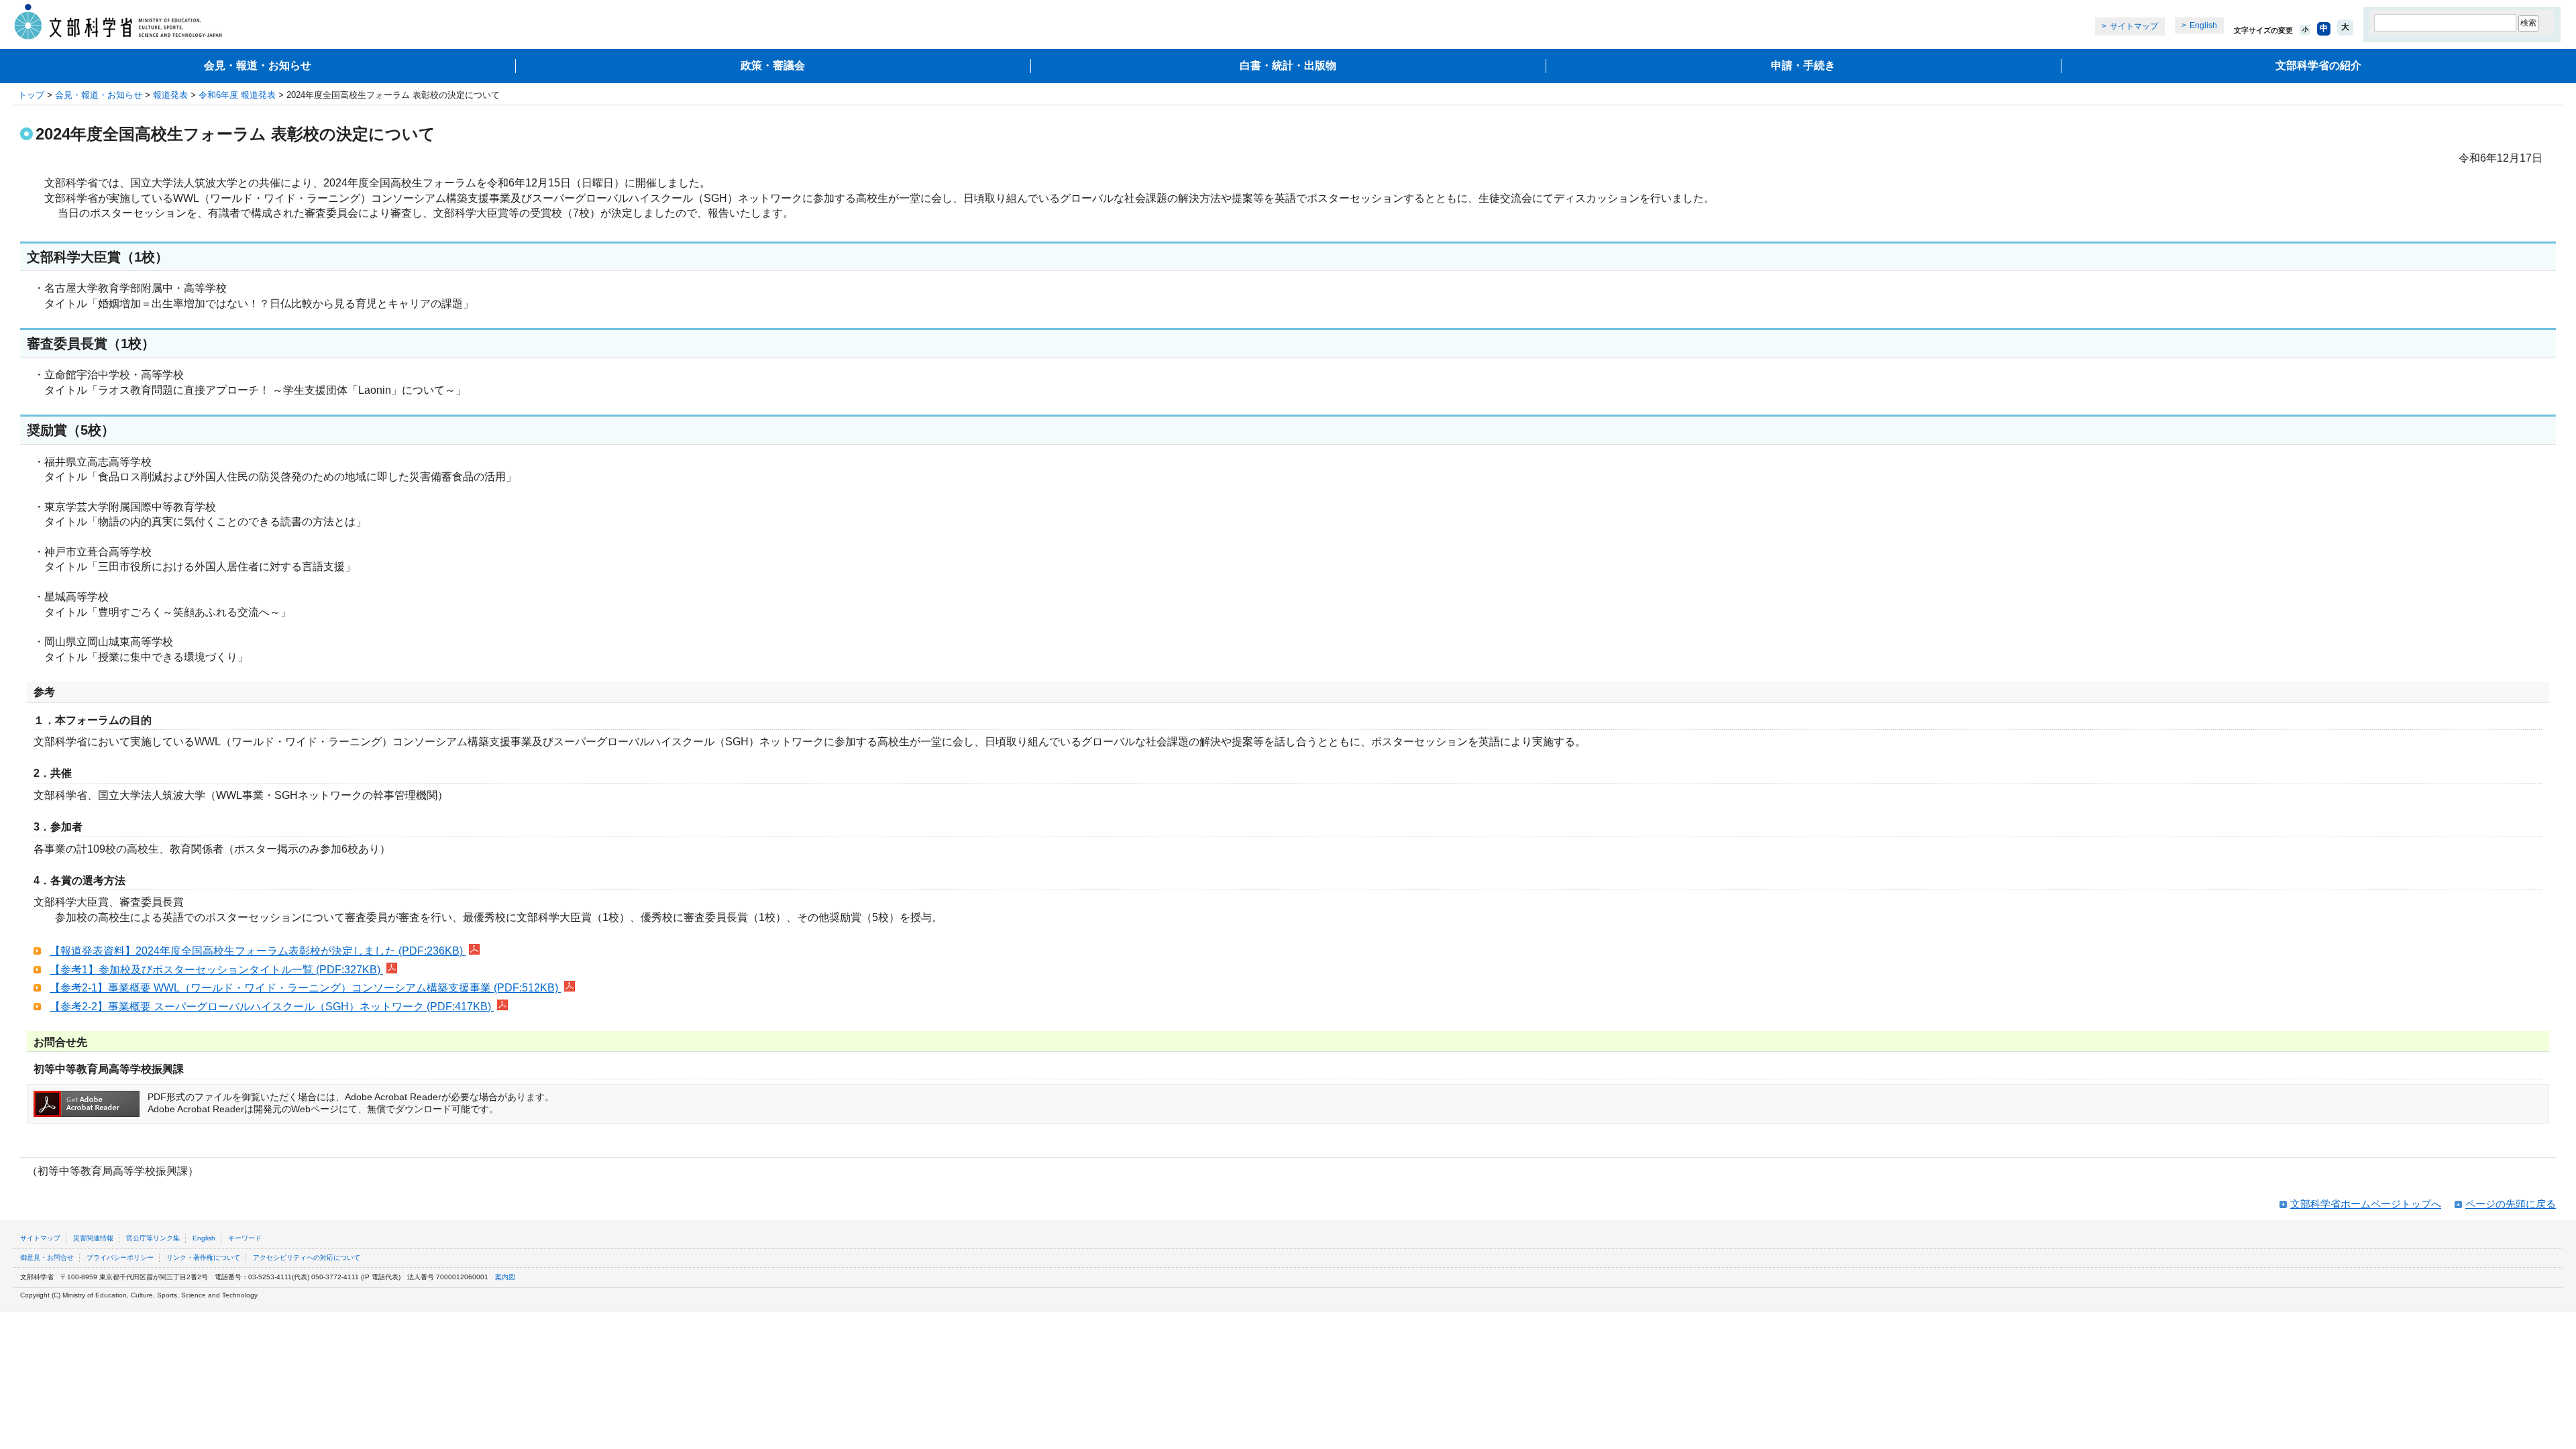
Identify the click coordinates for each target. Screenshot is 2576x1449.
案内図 (505, 1277)
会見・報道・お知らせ (258, 65)
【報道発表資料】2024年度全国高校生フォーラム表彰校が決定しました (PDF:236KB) (258, 951)
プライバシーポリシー (120, 1257)
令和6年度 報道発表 (237, 95)
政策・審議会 (773, 65)
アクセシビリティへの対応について (307, 1257)
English (2203, 25)
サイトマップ (2134, 26)
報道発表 (170, 95)
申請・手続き (1803, 65)
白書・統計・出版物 (1288, 65)
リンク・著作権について (203, 1257)
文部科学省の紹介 (2318, 65)
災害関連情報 (93, 1238)
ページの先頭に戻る (2511, 1204)
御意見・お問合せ (47, 1257)
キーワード (245, 1238)
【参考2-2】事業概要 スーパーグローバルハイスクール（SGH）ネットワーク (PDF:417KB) (272, 1007)
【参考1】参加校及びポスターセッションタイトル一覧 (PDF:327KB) (216, 970)
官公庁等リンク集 (153, 1238)
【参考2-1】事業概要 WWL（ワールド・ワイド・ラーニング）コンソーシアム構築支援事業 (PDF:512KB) (305, 988)
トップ (31, 95)
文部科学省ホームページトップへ (2366, 1204)
